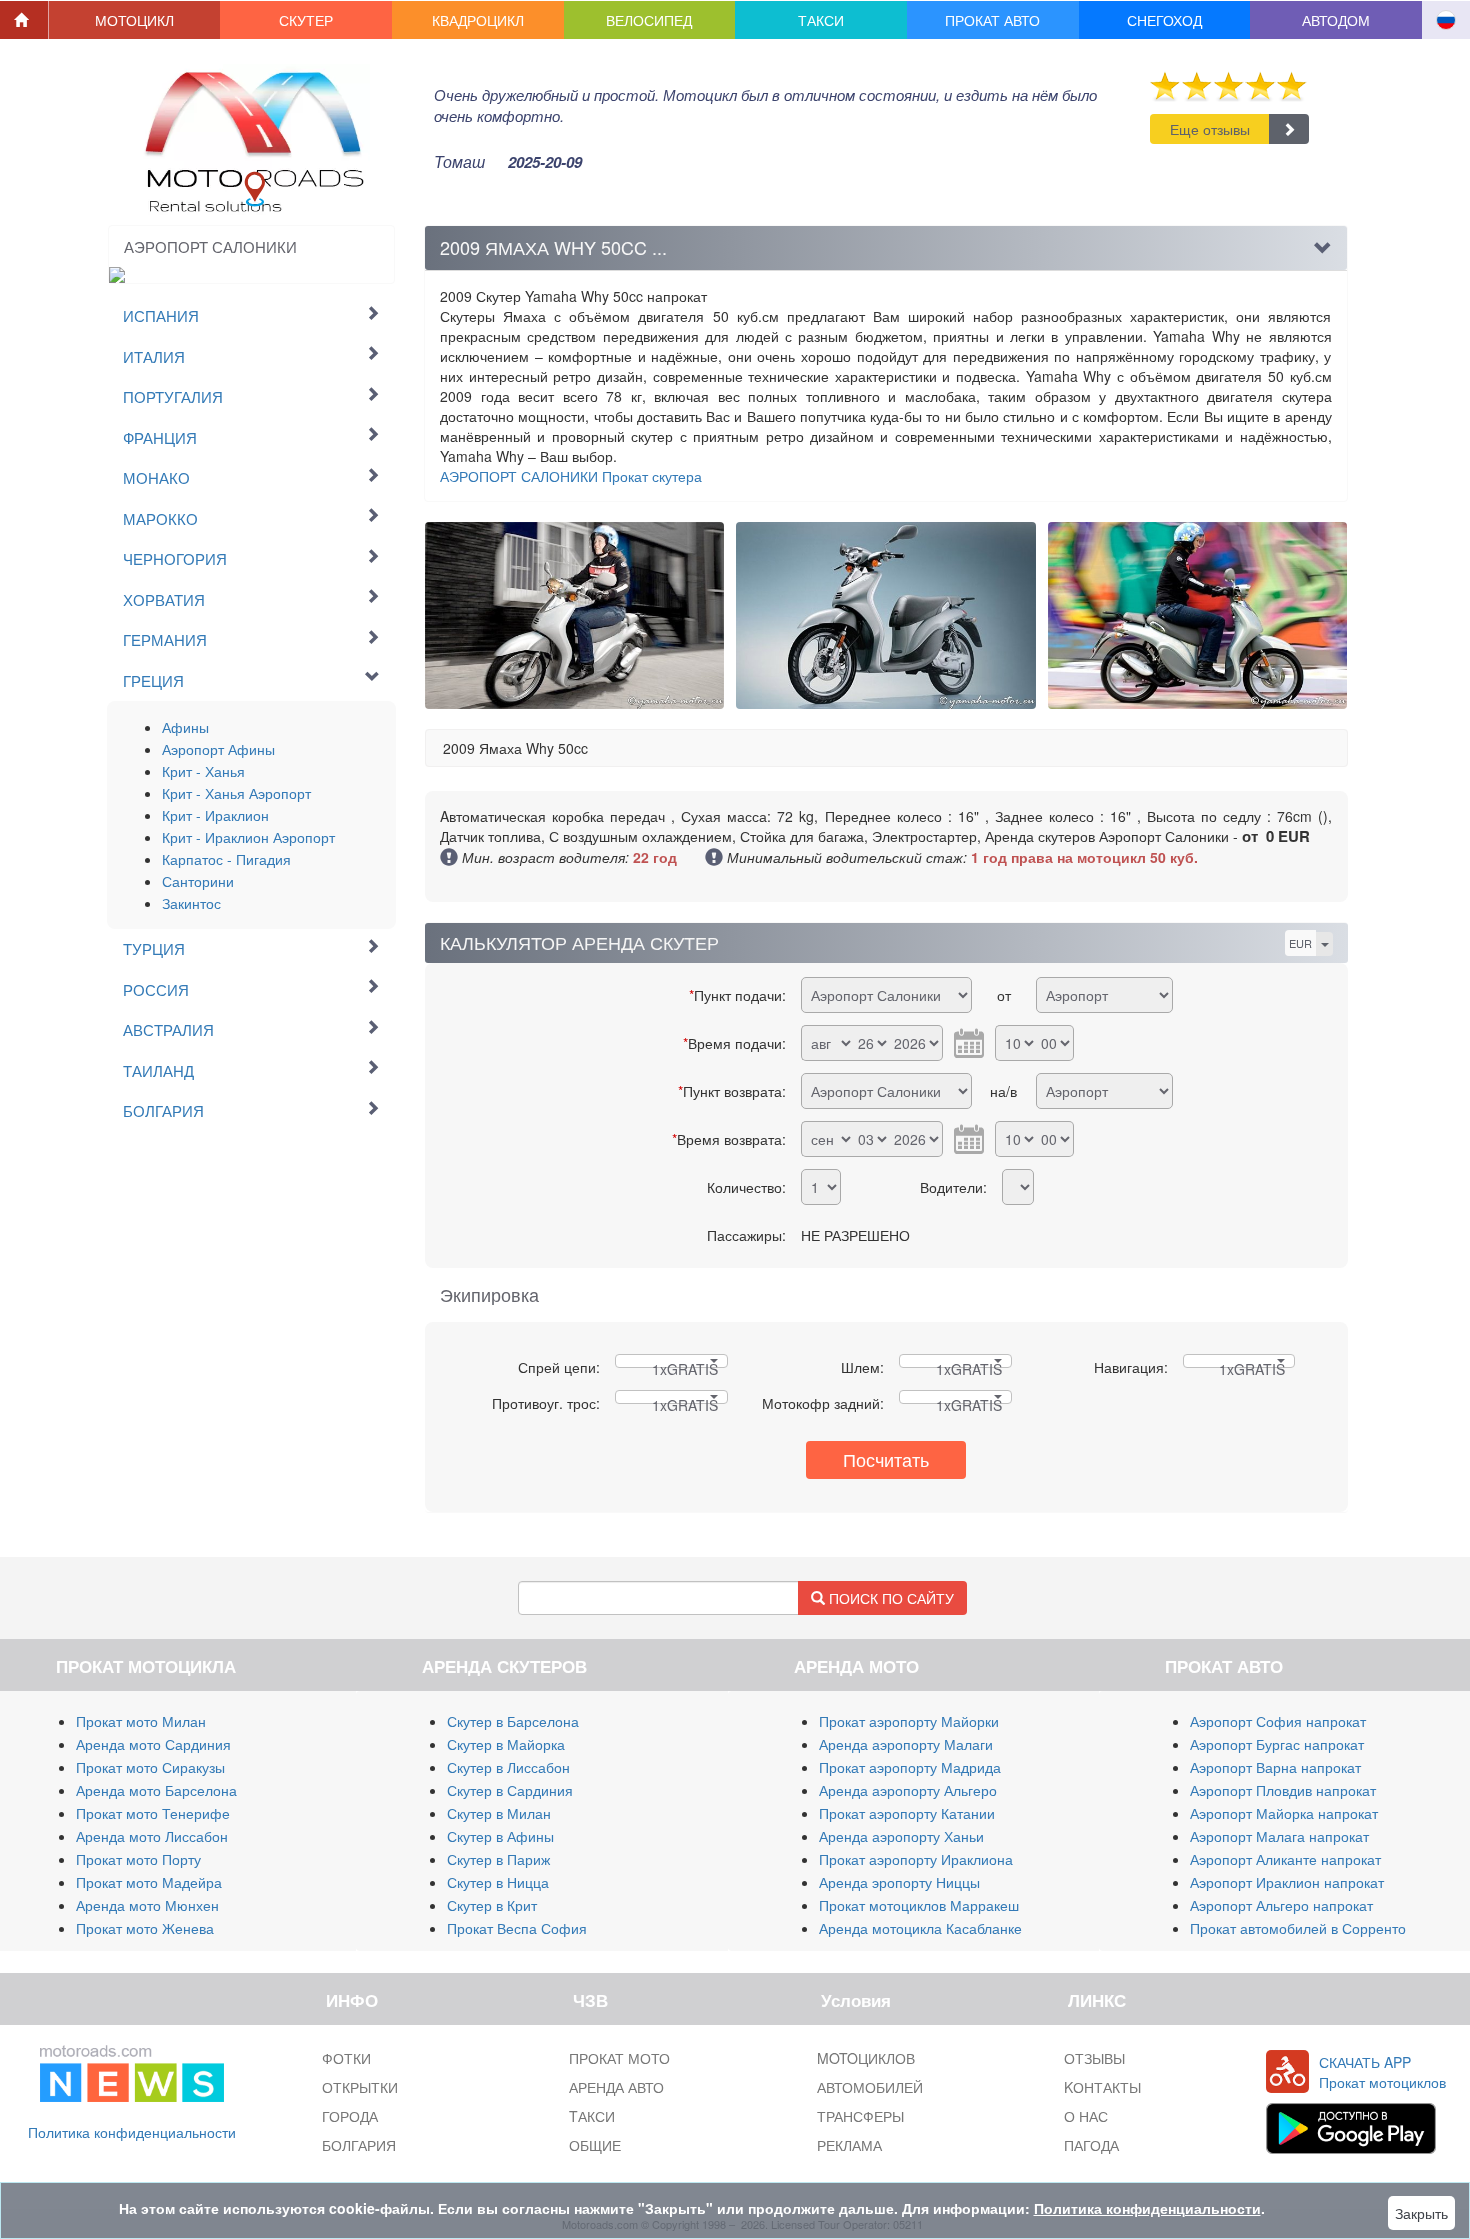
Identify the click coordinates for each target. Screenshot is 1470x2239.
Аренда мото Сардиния (153, 1744)
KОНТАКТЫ (1102, 2087)
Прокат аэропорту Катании (907, 1813)
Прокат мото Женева (145, 1928)
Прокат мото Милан (141, 1721)
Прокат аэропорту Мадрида (910, 1767)
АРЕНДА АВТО (616, 2087)
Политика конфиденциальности (132, 2132)
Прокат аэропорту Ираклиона (916, 1859)
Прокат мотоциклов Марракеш (919, 1905)
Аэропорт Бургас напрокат (1277, 1744)
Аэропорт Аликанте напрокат (1285, 1859)
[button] (135, 20)
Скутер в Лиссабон (508, 1767)
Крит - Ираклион (215, 815)
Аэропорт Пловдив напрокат (1283, 1790)
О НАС (1086, 2116)
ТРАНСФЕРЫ (860, 2116)
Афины (185, 727)
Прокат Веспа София (517, 1928)
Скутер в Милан (499, 1813)
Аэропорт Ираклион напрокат (1287, 1882)
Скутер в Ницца (498, 1882)
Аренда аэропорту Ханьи (901, 1836)
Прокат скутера (571, 476)
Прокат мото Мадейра (149, 1882)
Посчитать (886, 1459)
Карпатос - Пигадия (226, 859)
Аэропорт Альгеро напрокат (1281, 1905)
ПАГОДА (1091, 2145)
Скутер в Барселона (513, 1721)
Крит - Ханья (203, 771)
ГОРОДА (350, 2116)
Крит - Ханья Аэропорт (236, 793)
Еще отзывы (1210, 129)
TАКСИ (592, 2116)
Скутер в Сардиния (510, 1790)
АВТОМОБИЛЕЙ (870, 2087)
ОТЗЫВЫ (1094, 2058)
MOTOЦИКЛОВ (866, 2058)
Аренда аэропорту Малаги (906, 1744)
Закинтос (191, 903)
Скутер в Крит (492, 1905)
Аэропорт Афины (218, 749)
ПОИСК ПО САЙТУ (889, 1598)
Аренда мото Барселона (156, 1790)
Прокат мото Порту (138, 1859)
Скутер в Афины (500, 1836)
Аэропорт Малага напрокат (1279, 1836)
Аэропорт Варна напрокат (1275, 1767)
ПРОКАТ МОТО (619, 2058)
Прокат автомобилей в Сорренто (1298, 1928)
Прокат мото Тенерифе (153, 1813)
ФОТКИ (346, 2058)
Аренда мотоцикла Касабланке (920, 1928)
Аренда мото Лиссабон (152, 1836)
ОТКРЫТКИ (360, 2087)
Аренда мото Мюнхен (147, 1905)
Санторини (198, 881)
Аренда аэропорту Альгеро (908, 1790)
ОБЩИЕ (595, 2145)
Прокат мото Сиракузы (150, 1767)
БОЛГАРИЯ (359, 2145)
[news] (132, 2070)
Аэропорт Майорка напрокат (1284, 1813)
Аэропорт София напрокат (1278, 1721)
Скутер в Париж (498, 1859)
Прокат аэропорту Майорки (909, 1721)
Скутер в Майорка (506, 1744)
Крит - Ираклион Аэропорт (248, 837)
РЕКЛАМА (849, 2145)
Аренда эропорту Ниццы (899, 1882)
